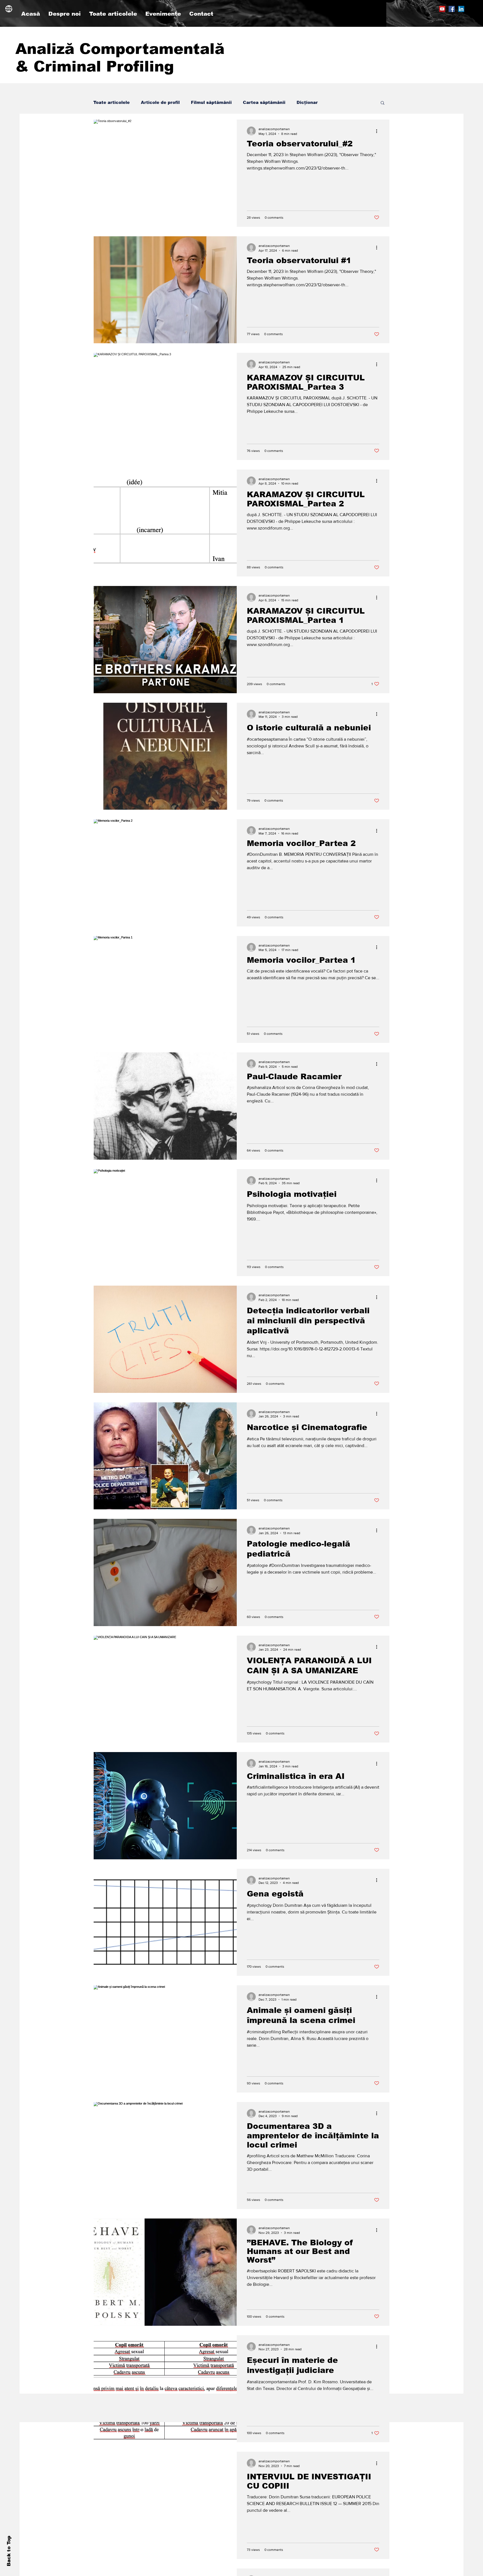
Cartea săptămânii (264, 102)
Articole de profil (160, 102)
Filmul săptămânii (211, 102)
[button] (383, 103)
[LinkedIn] (461, 9)
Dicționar (307, 102)
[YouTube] (442, 9)
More (335, 102)
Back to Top (9, 2551)
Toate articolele (112, 102)
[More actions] (378, 131)
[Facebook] (452, 9)
